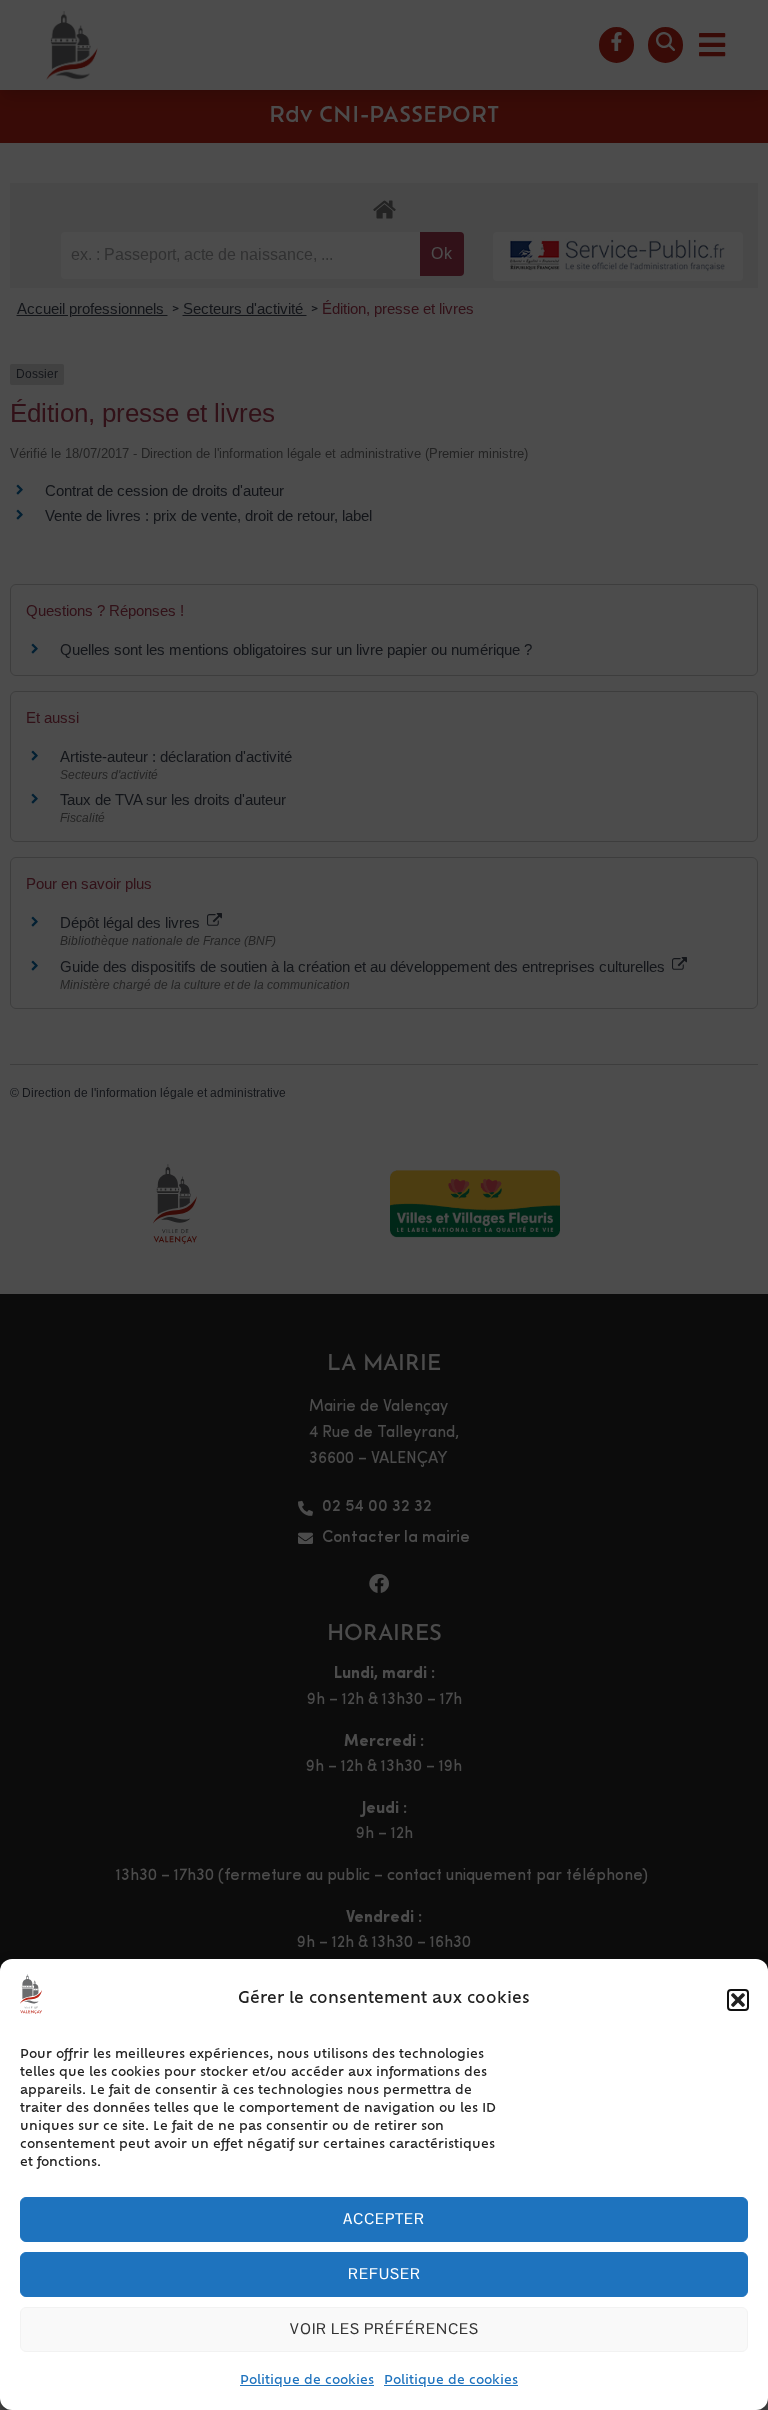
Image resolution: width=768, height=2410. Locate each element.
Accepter (384, 2218)
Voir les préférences (384, 2328)
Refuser (384, 2273)
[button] (738, 2000)
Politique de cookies (307, 2381)
